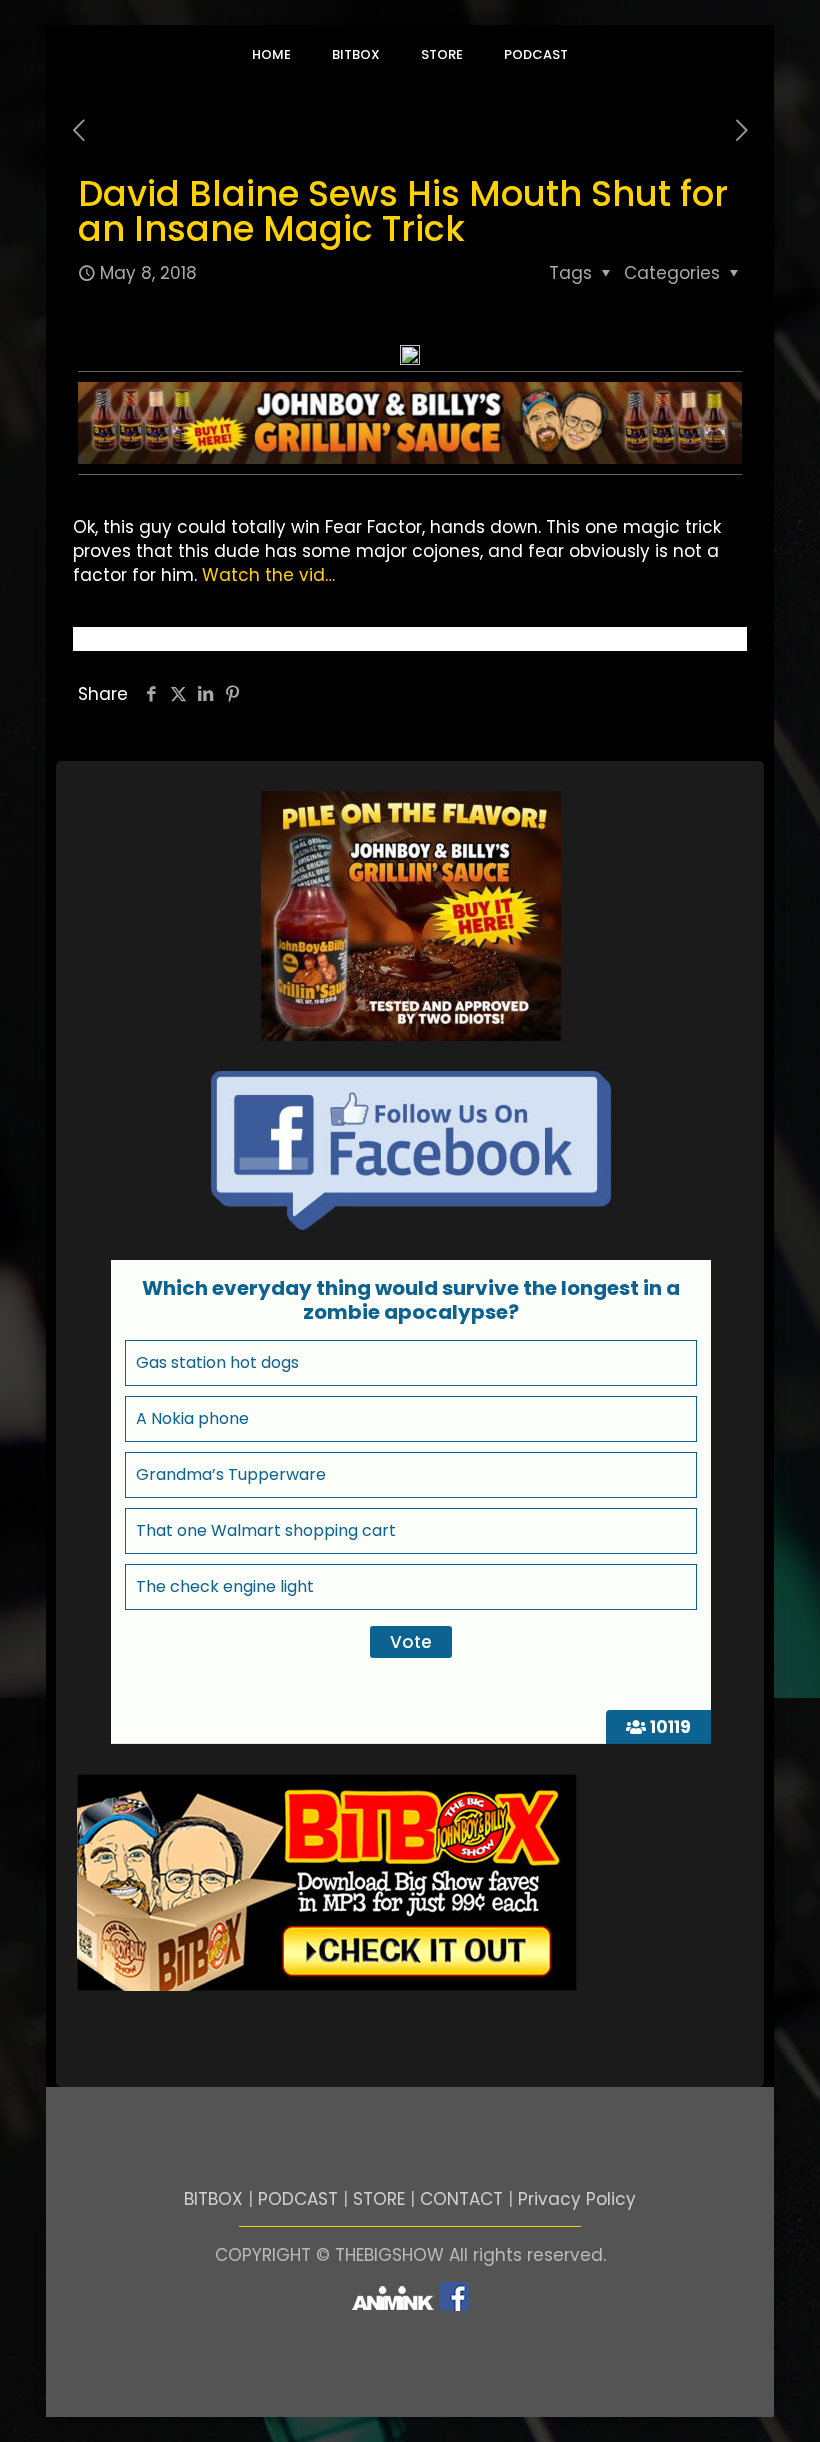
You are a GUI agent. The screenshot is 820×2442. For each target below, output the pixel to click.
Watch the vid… (268, 575)
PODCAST (298, 2199)
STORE (379, 2199)
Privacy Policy (577, 2199)
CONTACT (461, 2199)
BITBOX (213, 2199)
